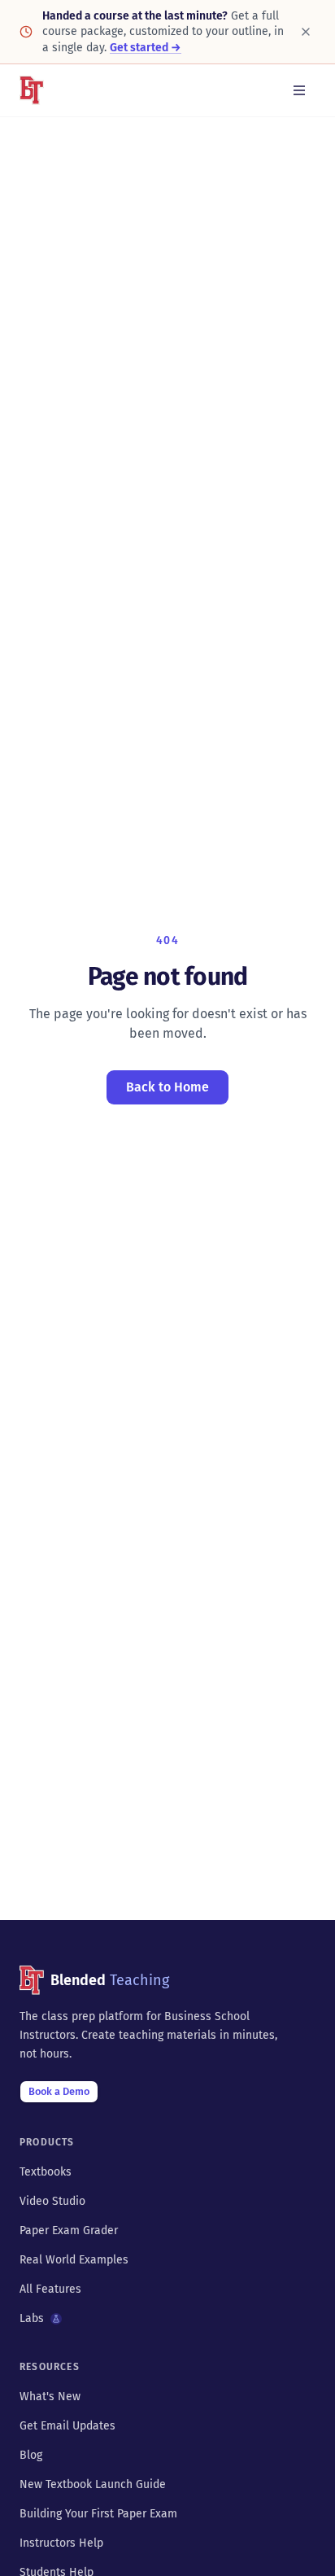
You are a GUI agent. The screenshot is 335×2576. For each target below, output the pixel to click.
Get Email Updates (67, 2426)
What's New (50, 2397)
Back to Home (167, 1087)
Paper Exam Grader (69, 2230)
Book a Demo (59, 2091)
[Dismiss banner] (306, 32)
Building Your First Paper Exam (98, 2514)
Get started (146, 48)
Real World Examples (74, 2260)
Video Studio (52, 2201)
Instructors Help (61, 2543)
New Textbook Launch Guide (93, 2484)
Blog (31, 2455)
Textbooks (46, 2172)
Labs (32, 2318)
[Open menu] (299, 90)
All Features (50, 2289)
